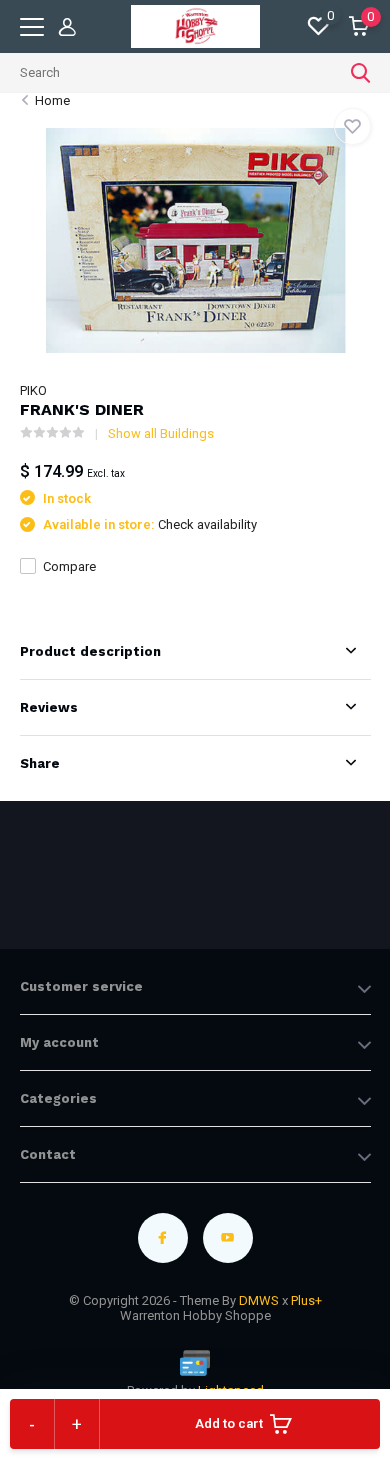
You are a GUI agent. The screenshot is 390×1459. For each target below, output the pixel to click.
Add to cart (229, 1423)
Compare (69, 566)
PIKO (33, 390)
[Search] (361, 73)
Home (52, 100)
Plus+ (306, 1300)
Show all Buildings (161, 433)
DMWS (259, 1300)
